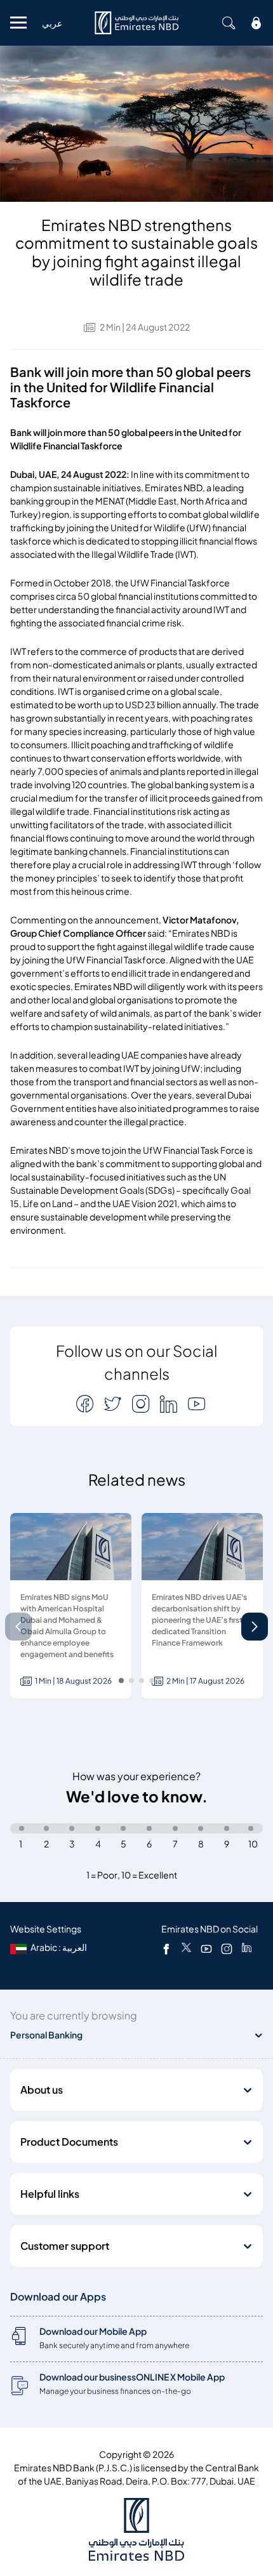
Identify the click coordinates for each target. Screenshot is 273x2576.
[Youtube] (206, 1948)
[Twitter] (186, 1948)
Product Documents (69, 2142)
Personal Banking (46, 2035)
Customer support (65, 2246)
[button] (255, 1627)
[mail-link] (86, 1404)
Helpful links (50, 2194)
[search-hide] (229, 23)
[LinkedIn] (247, 1948)
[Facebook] (166, 1948)
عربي (52, 23)
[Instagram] (227, 1948)
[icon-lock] (256, 23)
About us (42, 2090)
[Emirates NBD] (136, 23)
